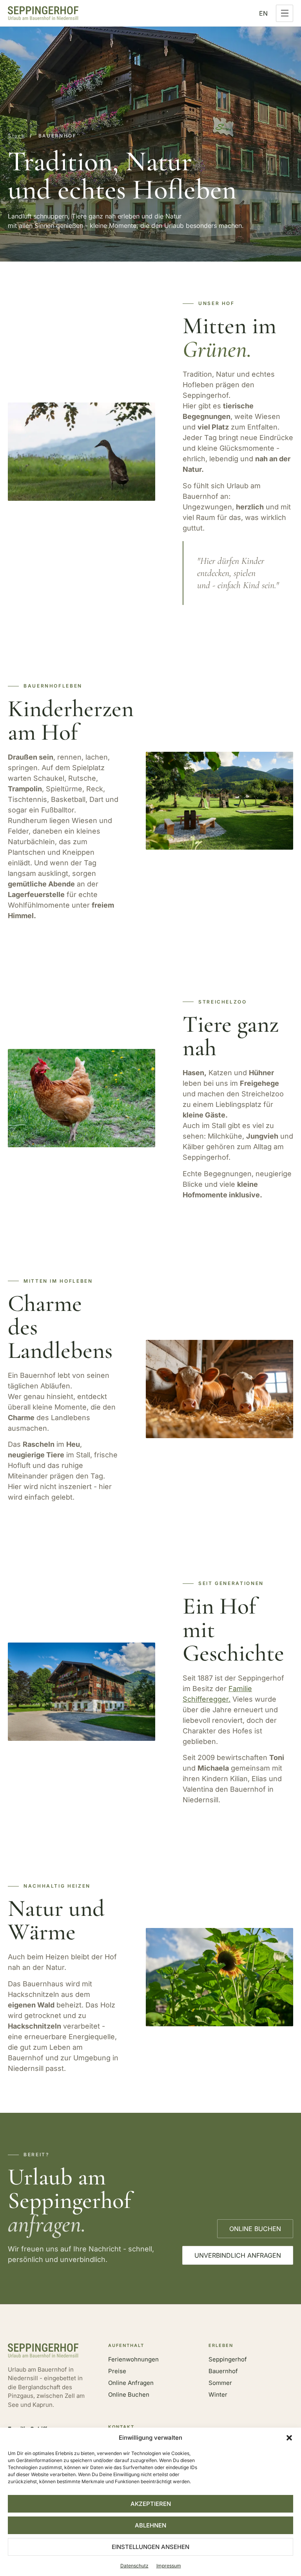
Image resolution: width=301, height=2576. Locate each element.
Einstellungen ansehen (150, 2547)
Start (16, 136)
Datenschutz (134, 2566)
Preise (117, 2371)
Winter (218, 2395)
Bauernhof (223, 2371)
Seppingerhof (228, 2359)
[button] (289, 2438)
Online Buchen (129, 2395)
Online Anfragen (131, 2383)
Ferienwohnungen (133, 2359)
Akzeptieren (151, 2504)
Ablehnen (150, 2525)
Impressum (169, 2566)
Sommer (220, 2383)
